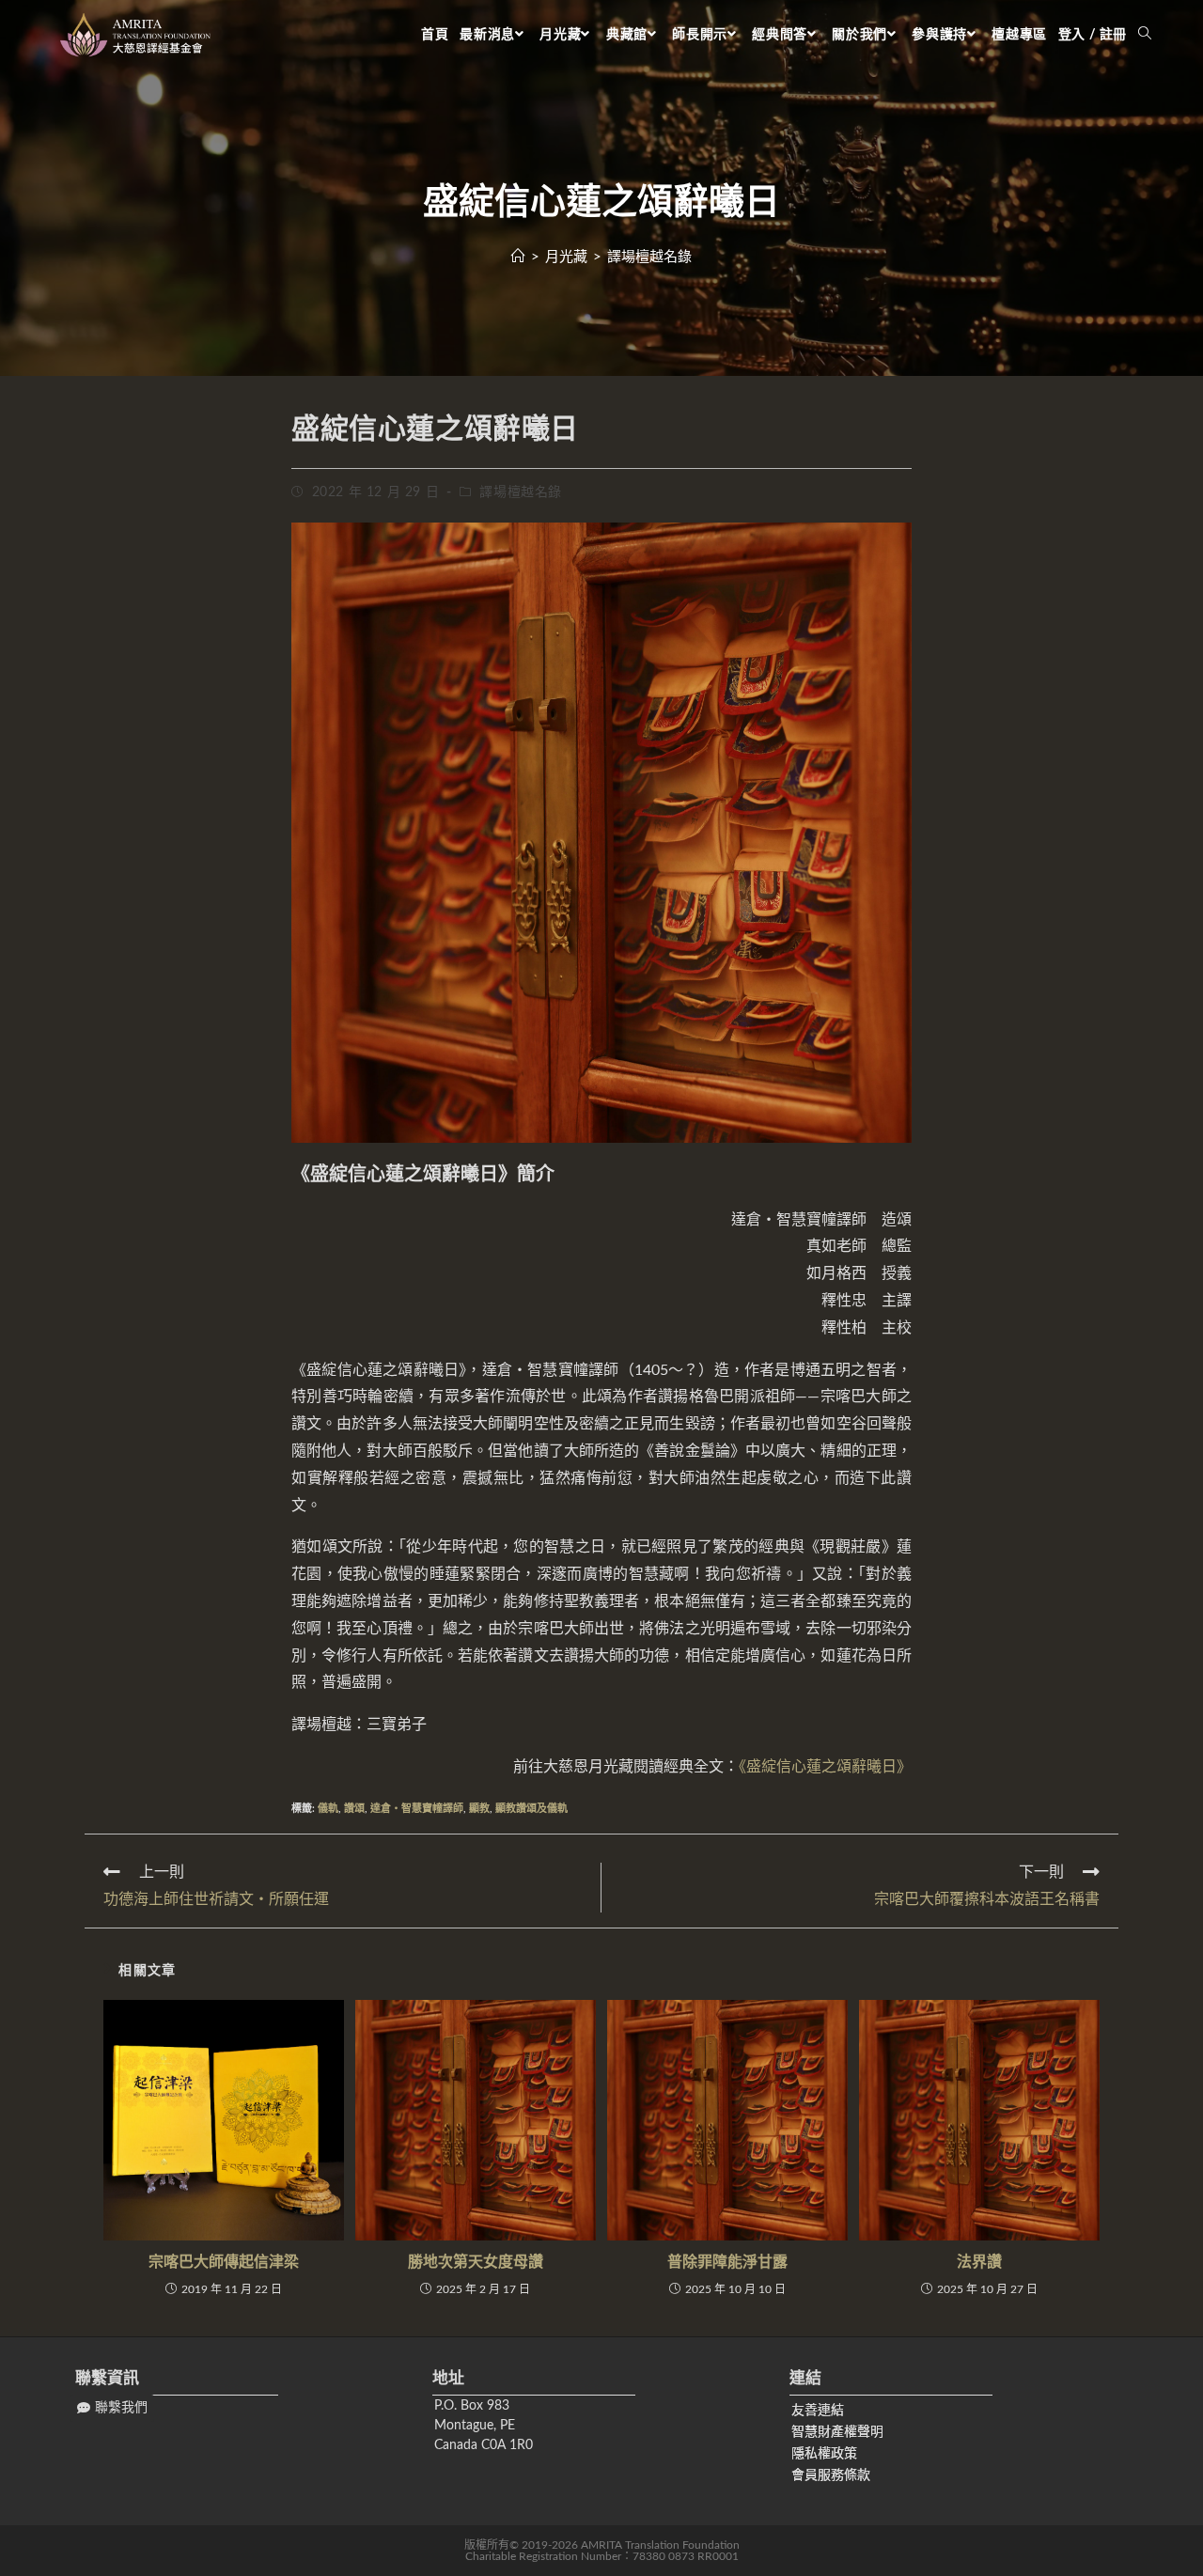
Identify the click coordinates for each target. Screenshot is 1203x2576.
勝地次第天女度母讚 (476, 2262)
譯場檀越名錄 (521, 492)
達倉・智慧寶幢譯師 (417, 1809)
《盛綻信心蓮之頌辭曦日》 (825, 1767)
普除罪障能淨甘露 (727, 2262)
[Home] (518, 257)
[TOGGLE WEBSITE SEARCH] (1145, 35)
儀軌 (328, 1809)
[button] (112, 2408)
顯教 (479, 1809)
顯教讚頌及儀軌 (531, 1809)
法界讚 (979, 2262)
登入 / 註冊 (1093, 35)
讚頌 (354, 1809)
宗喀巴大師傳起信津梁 (224, 2262)
